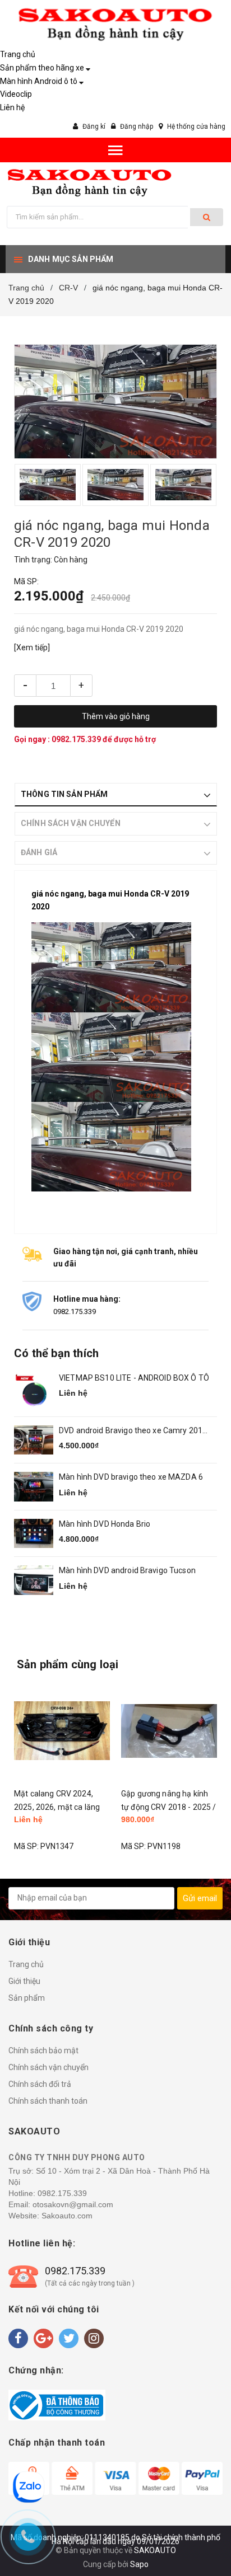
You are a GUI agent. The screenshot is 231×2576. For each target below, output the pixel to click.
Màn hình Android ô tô (39, 81)
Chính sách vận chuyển (48, 2067)
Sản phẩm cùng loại (68, 1664)
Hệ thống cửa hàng (196, 126)
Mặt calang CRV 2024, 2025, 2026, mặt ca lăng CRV (57, 1807)
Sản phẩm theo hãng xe (42, 68)
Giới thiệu (24, 1981)
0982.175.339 (77, 739)
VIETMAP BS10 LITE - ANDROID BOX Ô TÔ (134, 1378)
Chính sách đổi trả (40, 2084)
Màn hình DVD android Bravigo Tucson (127, 1570)
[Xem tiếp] (32, 647)
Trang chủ (18, 54)
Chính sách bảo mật (43, 2051)
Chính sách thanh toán (48, 2101)
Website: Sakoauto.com (50, 2216)
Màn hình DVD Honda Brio (105, 1524)
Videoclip (16, 94)
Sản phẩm (27, 1998)
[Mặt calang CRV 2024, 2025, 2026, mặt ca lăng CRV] (62, 1731)
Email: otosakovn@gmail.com (61, 2204)
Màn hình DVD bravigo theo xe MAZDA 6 (131, 1477)
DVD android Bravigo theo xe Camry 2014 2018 (133, 1431)
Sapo (139, 2564)
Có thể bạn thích (56, 1353)
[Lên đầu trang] (195, 2531)
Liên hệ (12, 107)
